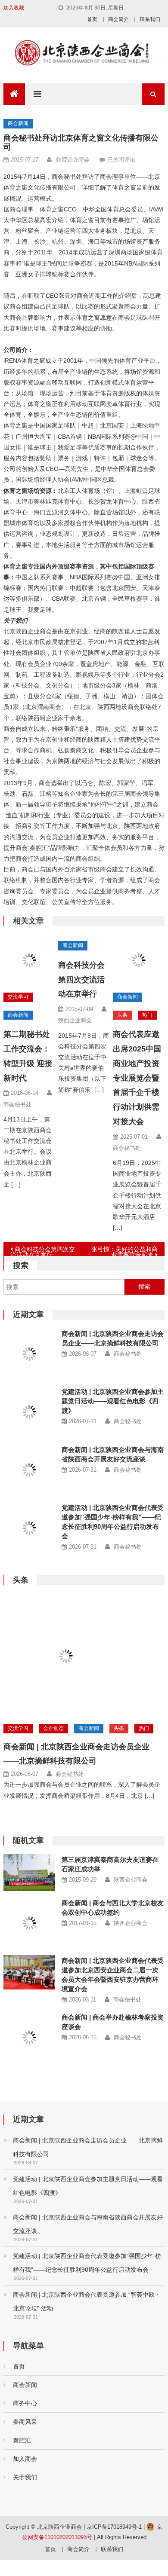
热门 (147, 1015)
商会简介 (118, 19)
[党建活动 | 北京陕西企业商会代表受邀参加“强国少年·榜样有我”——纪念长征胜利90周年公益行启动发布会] (29, 1528)
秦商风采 (25, 2411)
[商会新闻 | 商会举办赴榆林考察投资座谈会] (29, 2032)
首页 (92, 19)
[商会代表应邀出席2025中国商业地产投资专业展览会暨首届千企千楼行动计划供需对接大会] (139, 960)
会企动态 (53, 1728)
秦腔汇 (22, 2429)
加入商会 (25, 2448)
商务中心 (25, 2392)
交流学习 (18, 997)
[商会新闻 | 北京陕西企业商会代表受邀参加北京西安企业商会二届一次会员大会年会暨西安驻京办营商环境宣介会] (29, 1972)
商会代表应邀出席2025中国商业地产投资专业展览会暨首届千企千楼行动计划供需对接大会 (137, 1078)
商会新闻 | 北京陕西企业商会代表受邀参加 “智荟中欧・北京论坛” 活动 (87, 2290)
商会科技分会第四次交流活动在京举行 (81, 980)
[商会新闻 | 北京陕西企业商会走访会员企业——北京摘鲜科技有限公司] (29, 1354)
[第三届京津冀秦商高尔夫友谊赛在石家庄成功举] (29, 1873)
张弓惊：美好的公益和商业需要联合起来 (124, 1251)
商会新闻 (18, 123)
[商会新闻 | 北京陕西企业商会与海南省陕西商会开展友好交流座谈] (29, 1470)
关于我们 (25, 2466)
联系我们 (150, 19)
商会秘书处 (17, 1105)
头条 (122, 1015)
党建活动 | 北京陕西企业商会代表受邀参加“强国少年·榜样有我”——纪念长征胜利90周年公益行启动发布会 (87, 2252)
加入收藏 (14, 8)
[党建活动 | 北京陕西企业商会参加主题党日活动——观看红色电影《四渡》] (29, 1412)
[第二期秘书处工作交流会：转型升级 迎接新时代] (29, 960)
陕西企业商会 (72, 160)
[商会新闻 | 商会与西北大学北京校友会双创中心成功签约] (29, 1923)
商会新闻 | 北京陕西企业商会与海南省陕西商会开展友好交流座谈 (88, 2213)
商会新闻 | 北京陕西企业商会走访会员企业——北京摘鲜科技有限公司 (88, 2136)
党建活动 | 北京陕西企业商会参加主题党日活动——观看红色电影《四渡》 (113, 1401)
